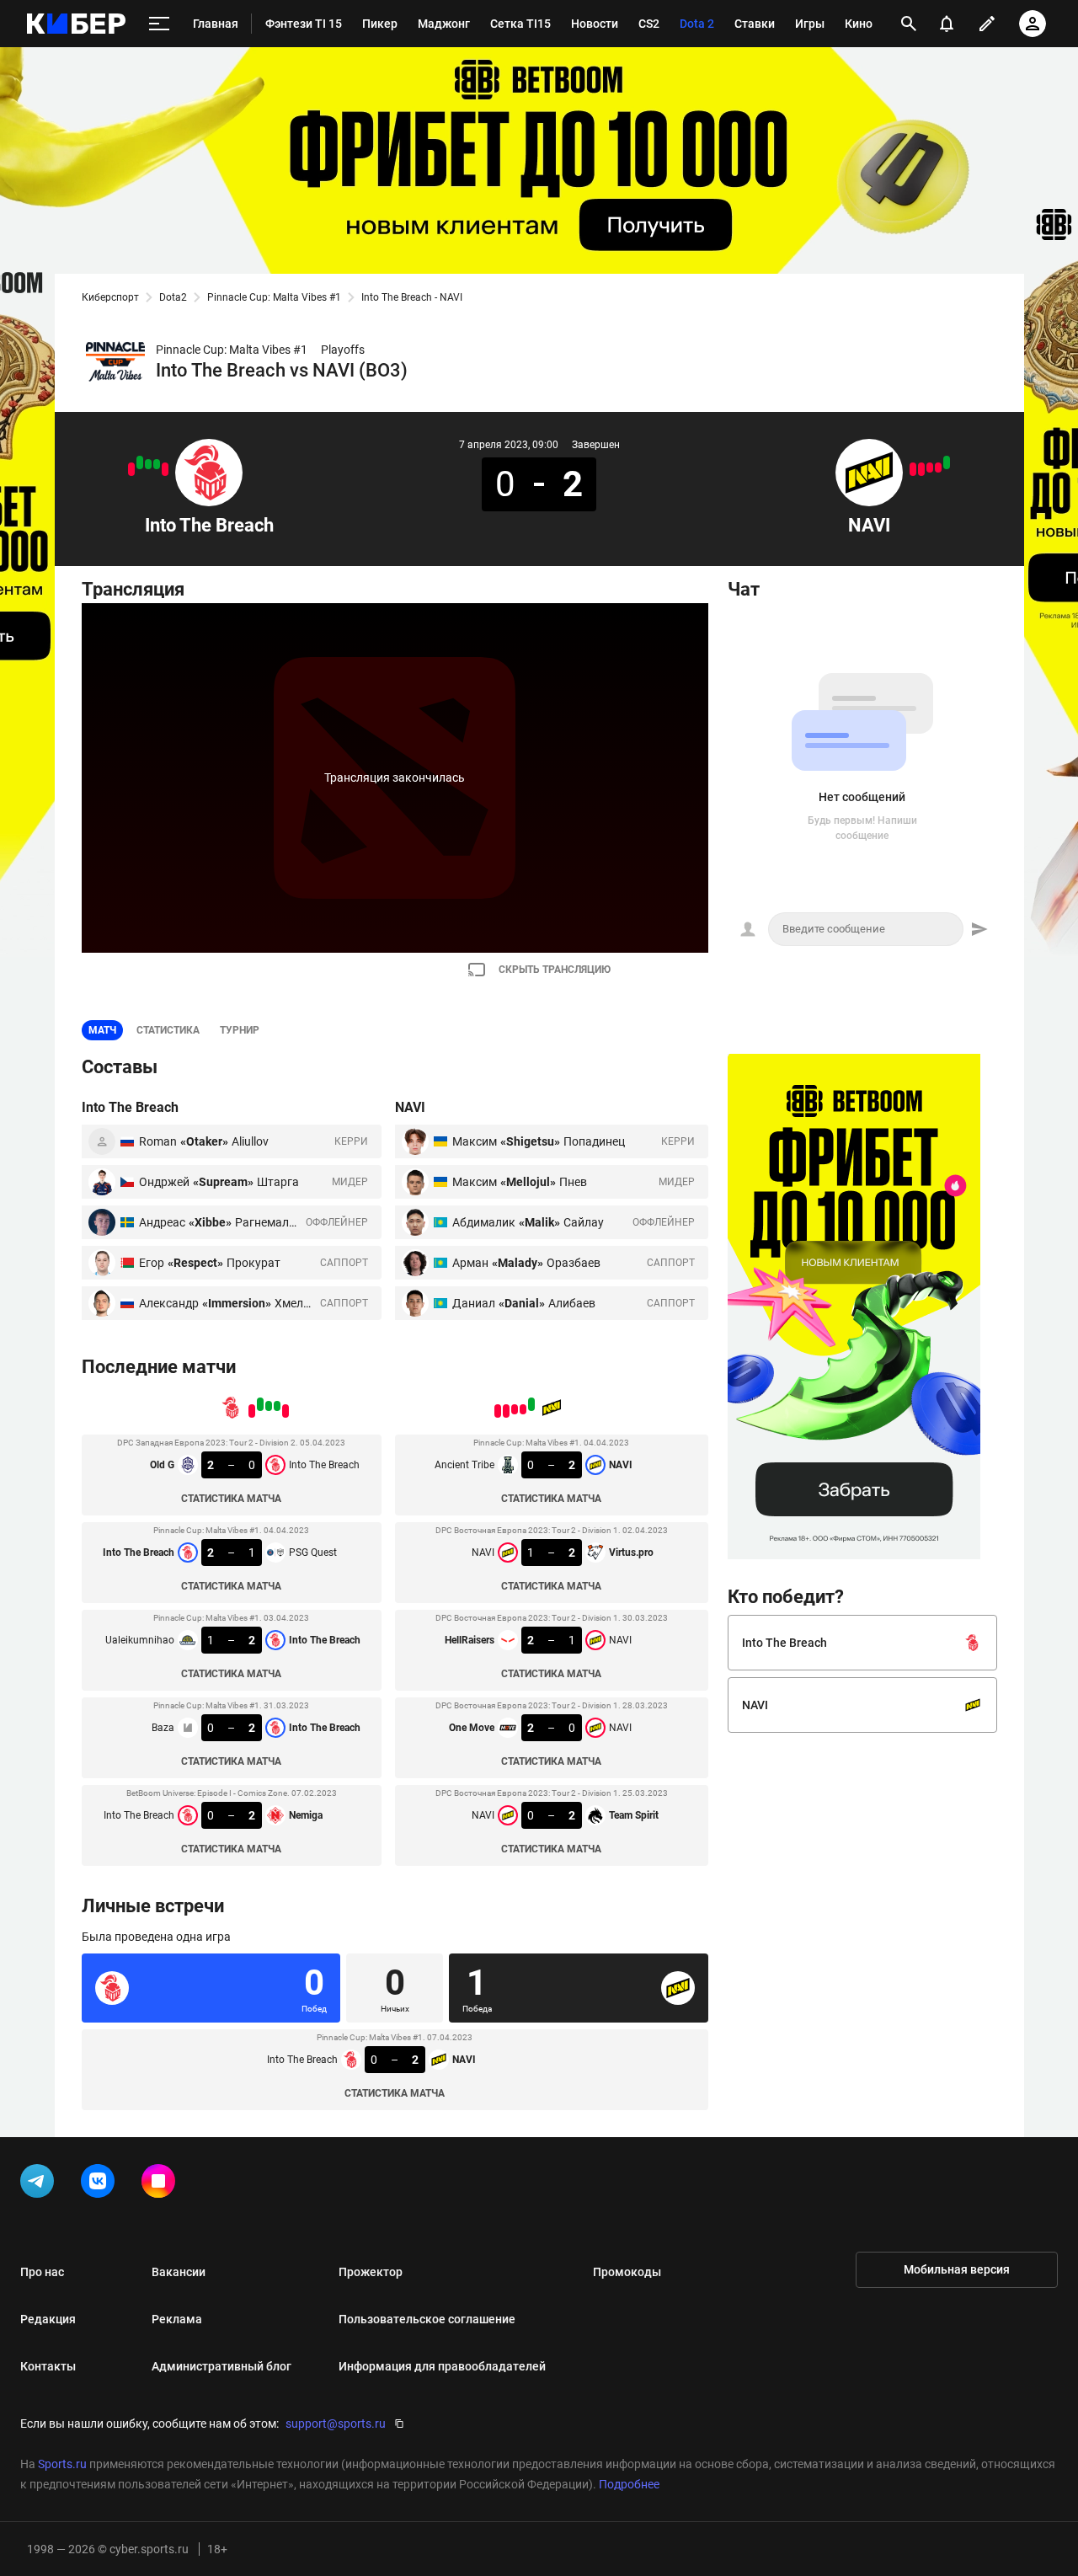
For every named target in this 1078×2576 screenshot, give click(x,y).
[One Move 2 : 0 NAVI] (921, 469)
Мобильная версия (957, 2269)
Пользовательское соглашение (427, 2319)
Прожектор (371, 2272)
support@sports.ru (336, 2424)
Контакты (48, 2366)
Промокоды (627, 2272)
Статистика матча (231, 1499)
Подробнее (629, 2484)
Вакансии (179, 2272)
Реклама (177, 2319)
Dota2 (173, 297)
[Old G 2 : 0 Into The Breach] (165, 469)
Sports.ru (62, 2464)
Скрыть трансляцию (555, 970)
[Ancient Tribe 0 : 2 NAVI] (947, 462)
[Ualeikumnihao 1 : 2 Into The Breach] (148, 464)
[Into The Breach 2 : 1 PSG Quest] (157, 464)
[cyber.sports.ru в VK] (101, 2184)
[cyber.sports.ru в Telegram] (40, 2184)
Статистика (168, 1030)
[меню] (159, 24)
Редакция (48, 2319)
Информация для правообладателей (442, 2366)
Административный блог (221, 2366)
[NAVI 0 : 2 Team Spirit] (913, 469)
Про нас (42, 2272)
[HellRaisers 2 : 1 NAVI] (930, 468)
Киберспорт (110, 297)
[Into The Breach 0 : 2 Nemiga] (131, 469)
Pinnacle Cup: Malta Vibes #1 (274, 297)
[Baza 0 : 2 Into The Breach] (140, 462)
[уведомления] (947, 24)
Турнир (240, 1030)
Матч (102, 1030)
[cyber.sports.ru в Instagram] (162, 2184)
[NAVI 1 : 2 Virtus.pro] (938, 468)
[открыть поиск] (909, 24)
